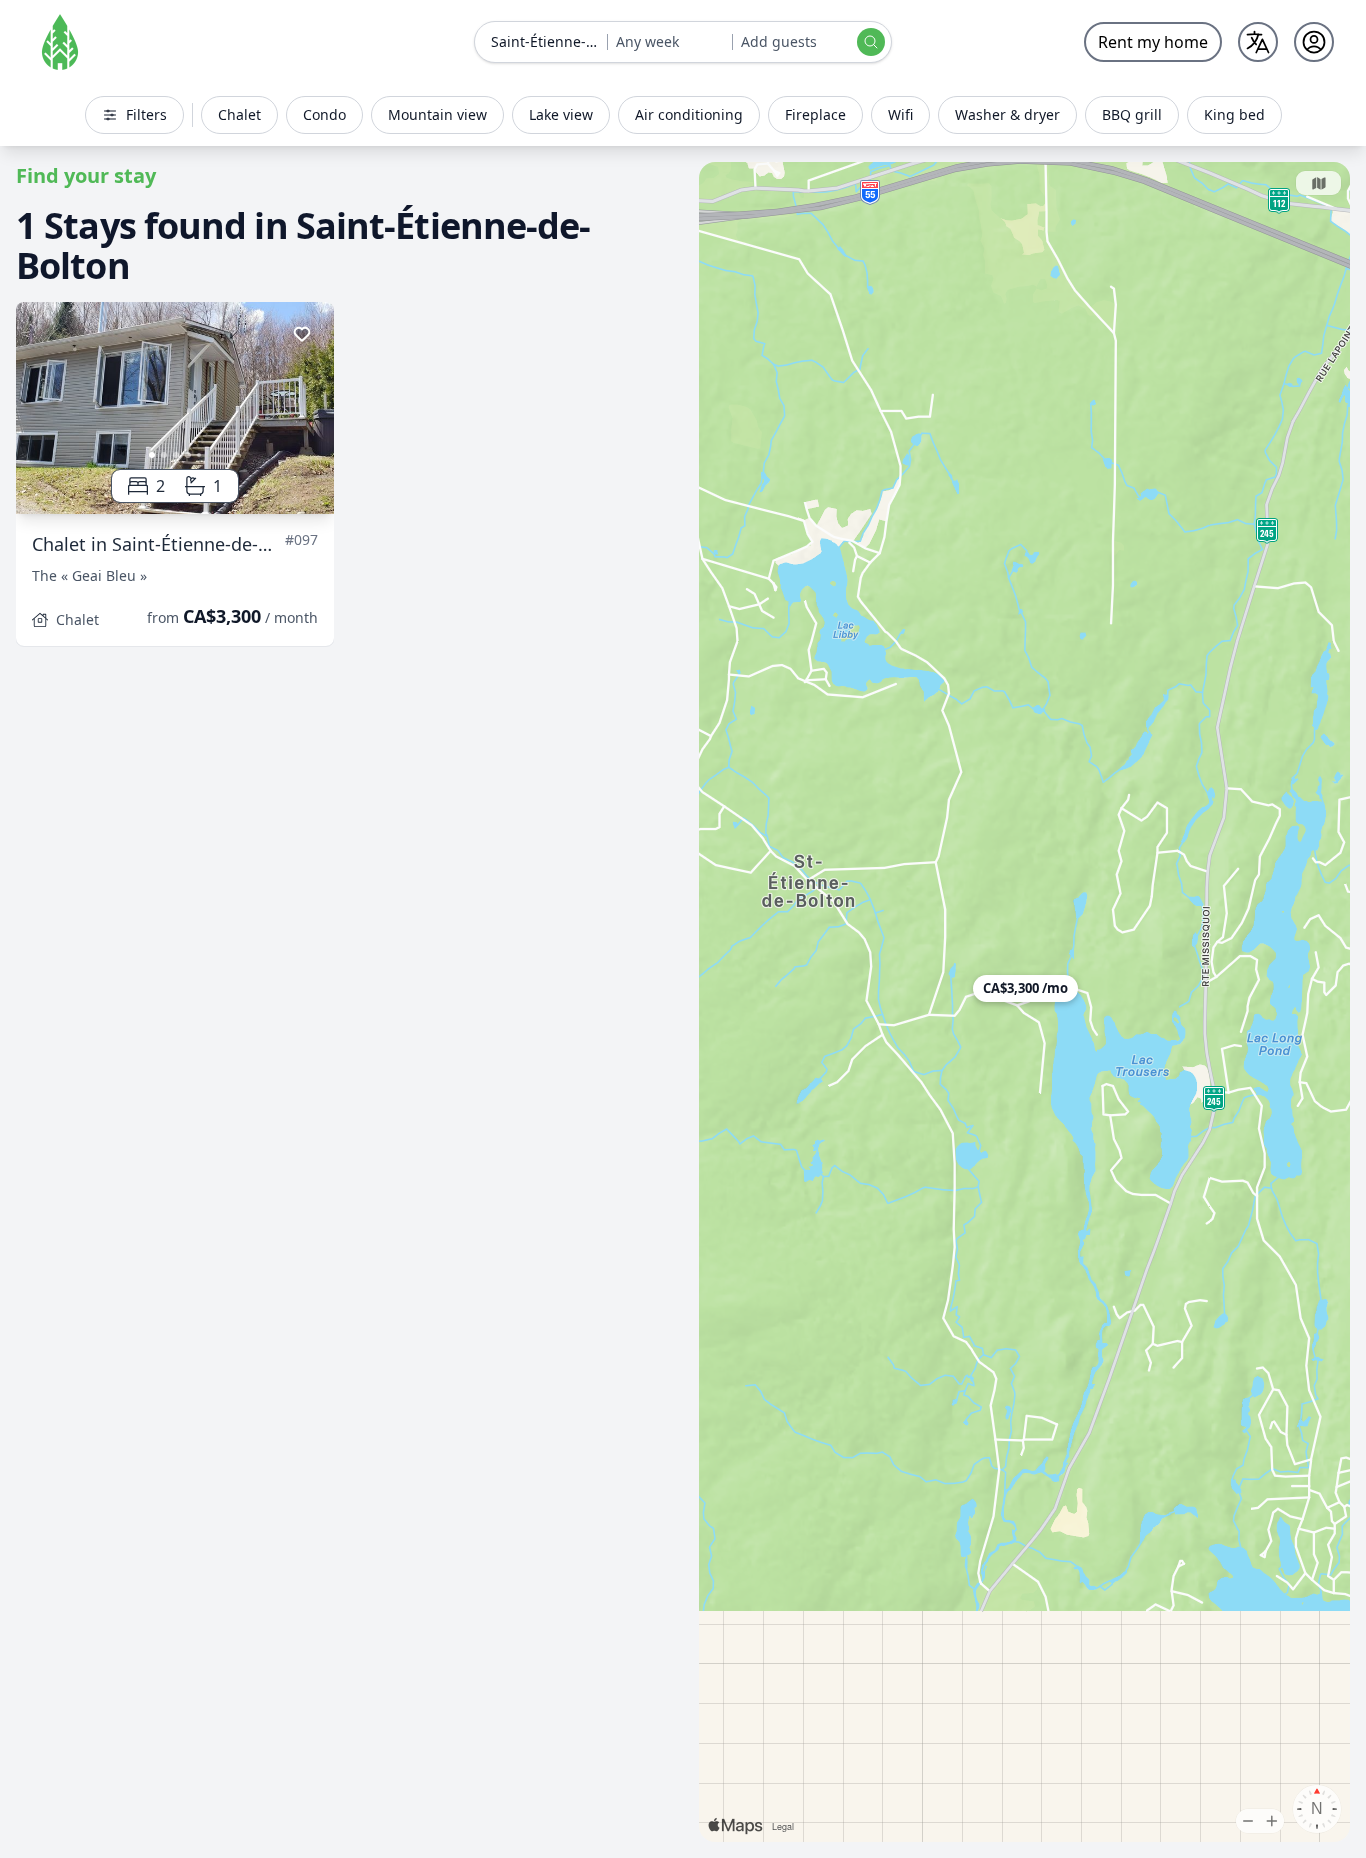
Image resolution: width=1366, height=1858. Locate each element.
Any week (647, 41)
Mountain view (437, 114)
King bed (1234, 114)
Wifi (900, 114)
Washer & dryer (1007, 114)
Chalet (239, 114)
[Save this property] (302, 334)
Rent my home (1153, 42)
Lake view (561, 114)
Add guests (779, 41)
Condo (324, 114)
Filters (146, 114)
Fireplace (815, 114)
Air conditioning (689, 114)
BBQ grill (1132, 114)
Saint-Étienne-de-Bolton (549, 41)
